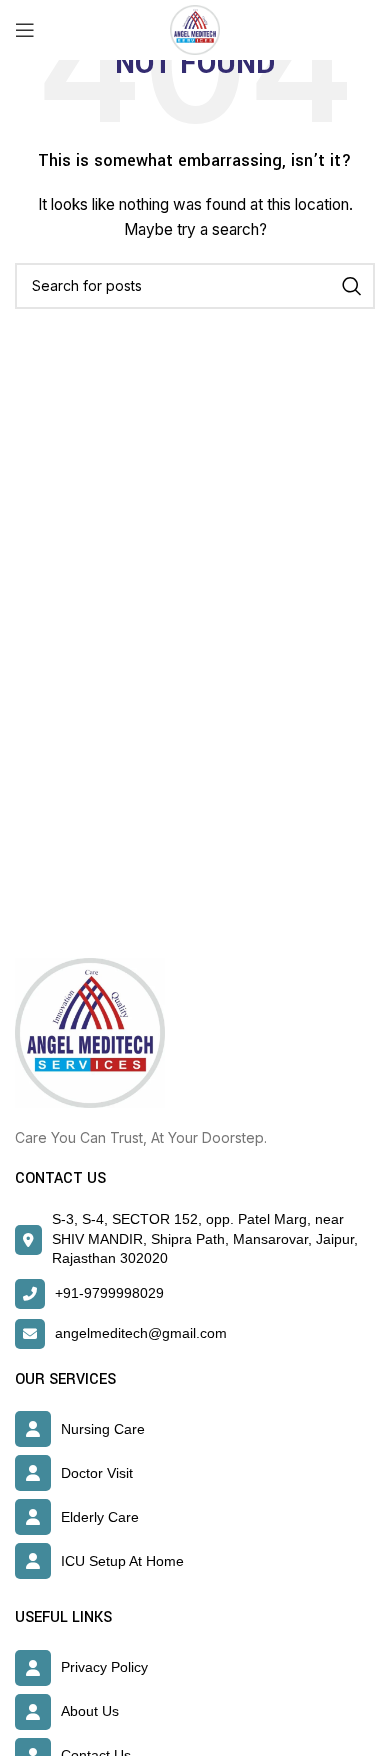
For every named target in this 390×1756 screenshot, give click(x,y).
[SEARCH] (352, 286)
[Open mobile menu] (25, 30)
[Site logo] (195, 28)
